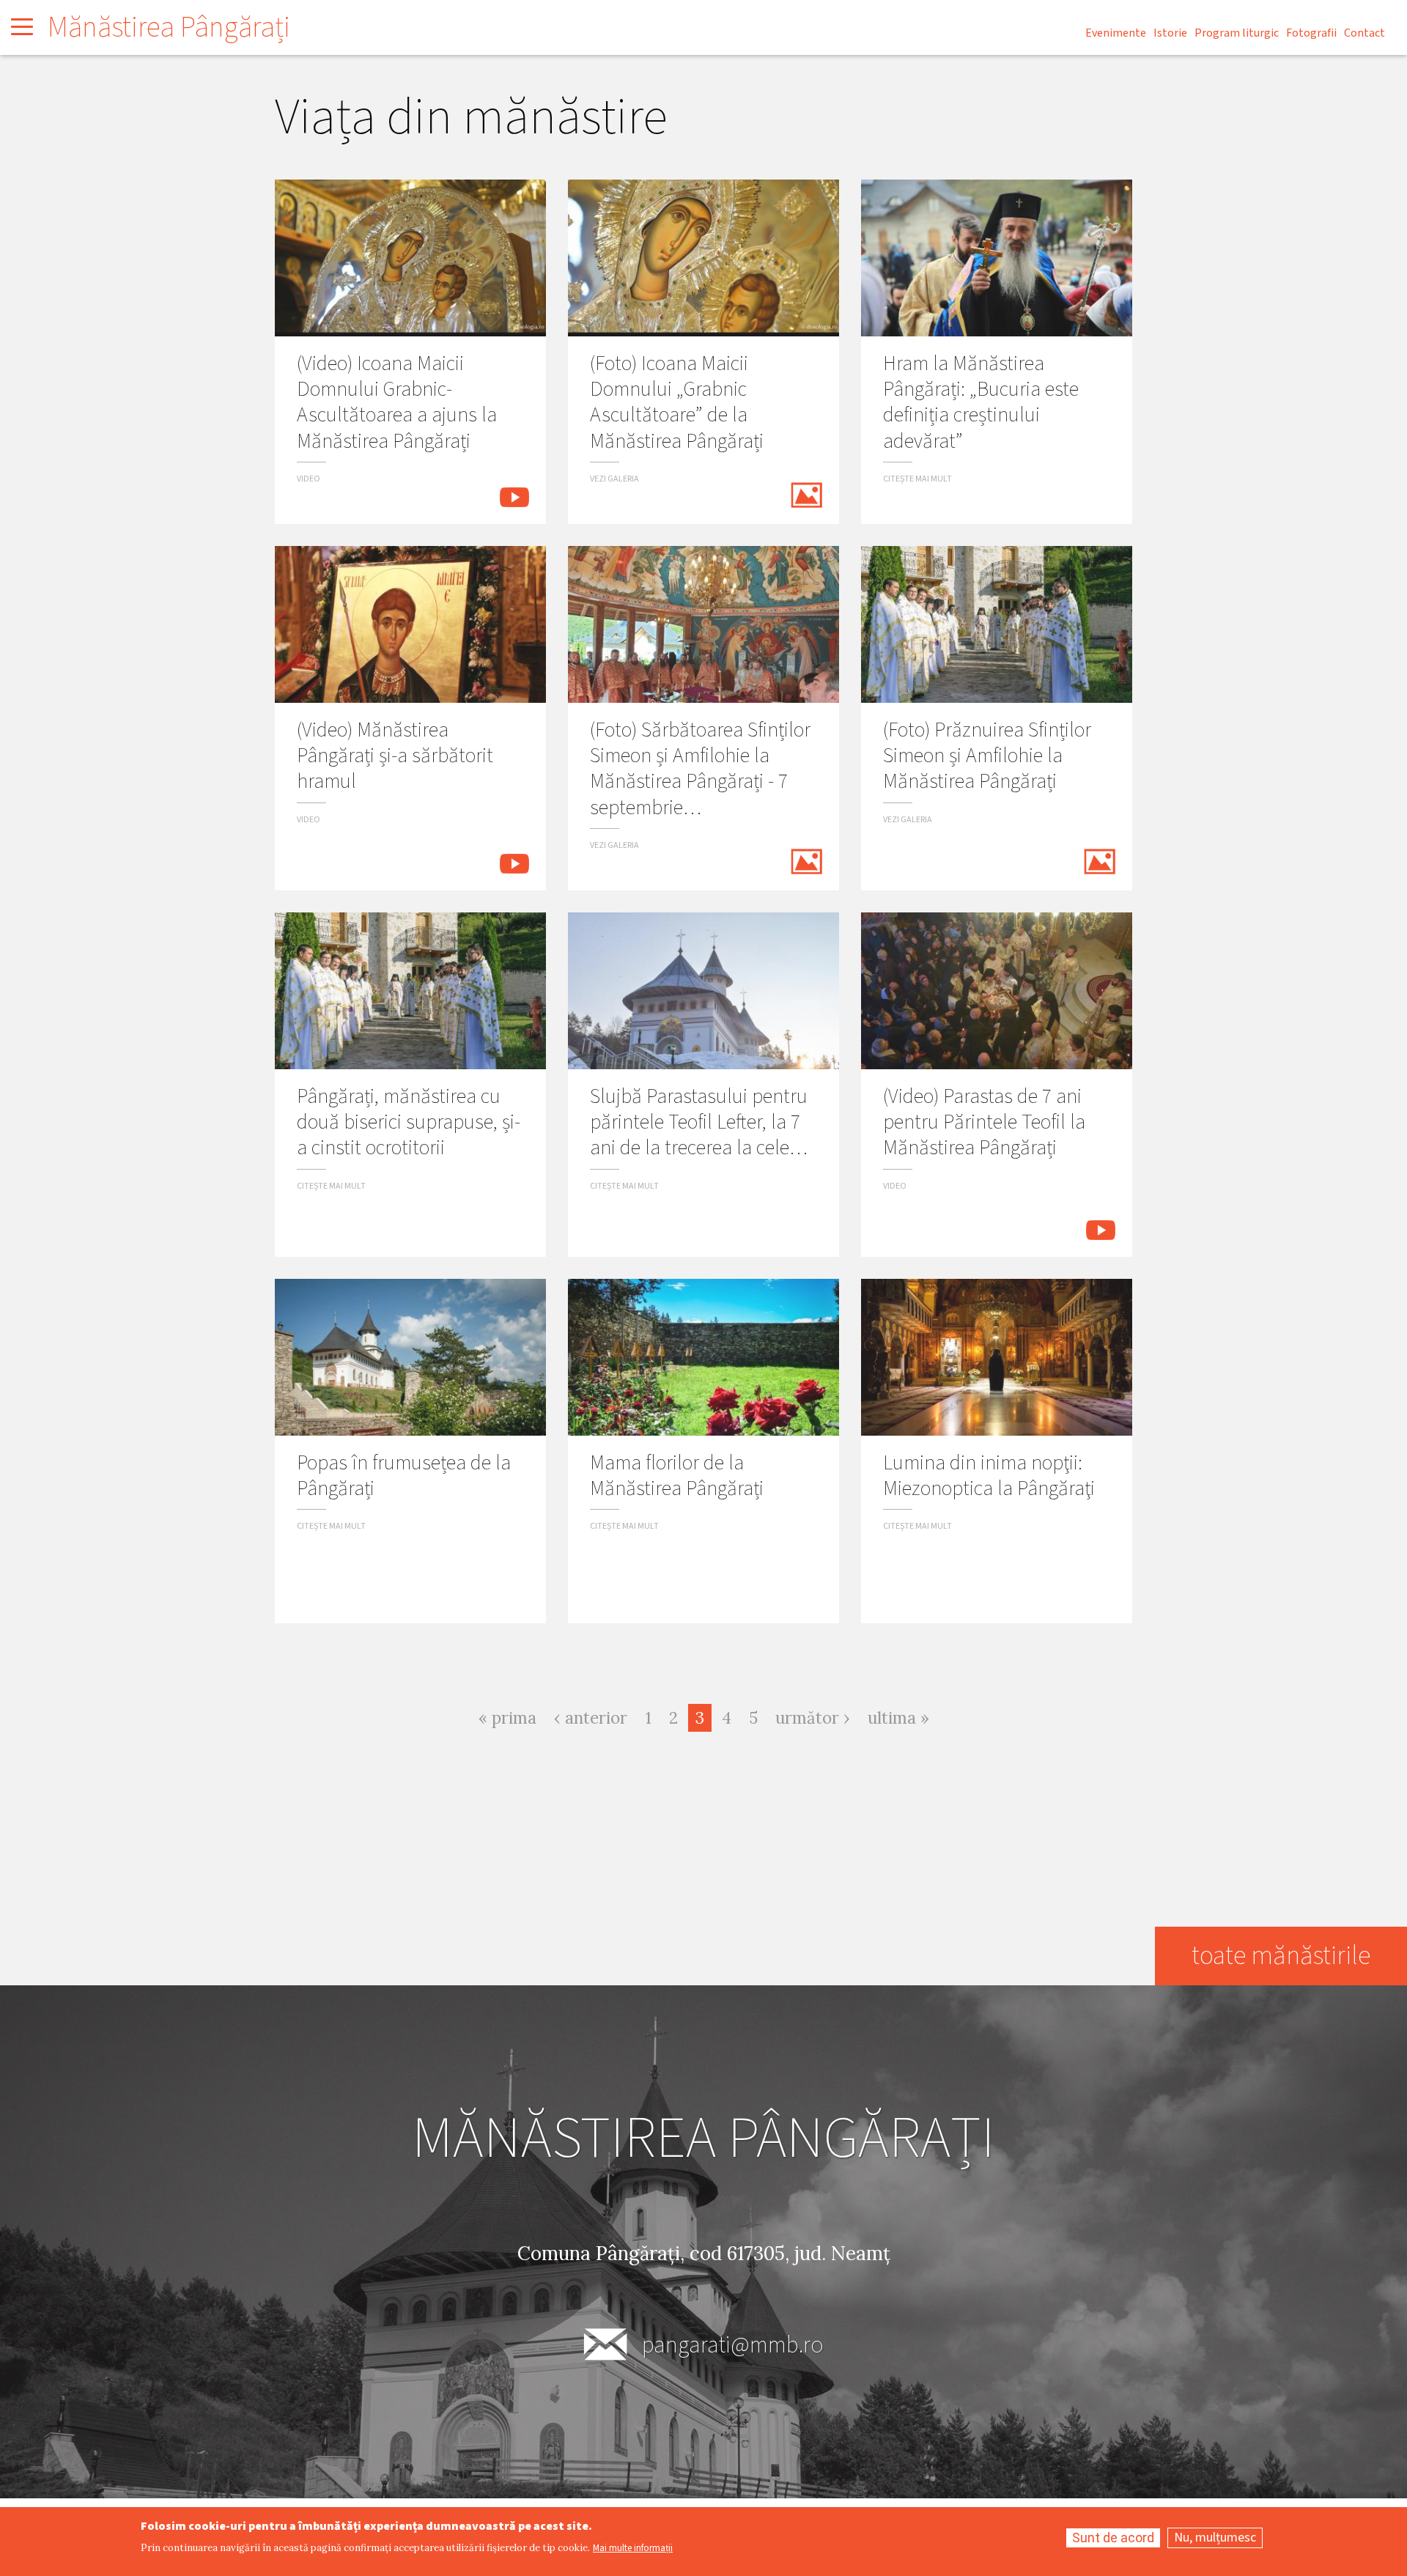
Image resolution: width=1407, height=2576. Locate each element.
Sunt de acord (1113, 2538)
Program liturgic (1237, 33)
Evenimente (1116, 33)
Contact (1364, 33)
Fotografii (1311, 33)
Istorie (1170, 33)
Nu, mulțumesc (1215, 2538)
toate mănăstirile (1281, 1956)
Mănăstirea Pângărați (169, 27)
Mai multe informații (633, 2549)
